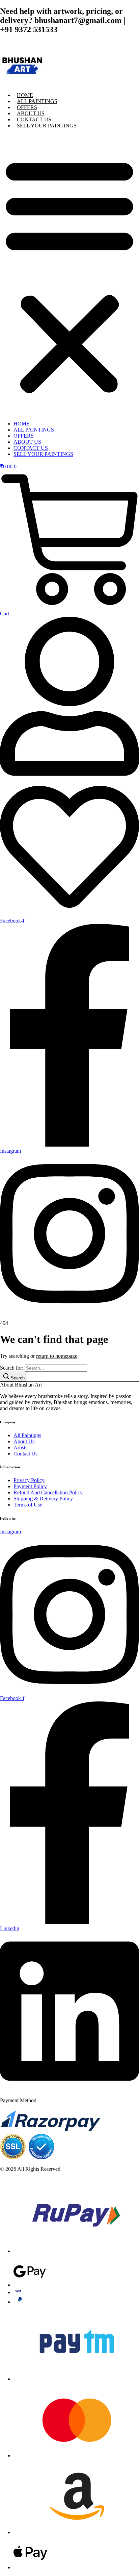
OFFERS (27, 107)
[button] (69, 275)
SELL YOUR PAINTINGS (47, 126)
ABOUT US (31, 113)
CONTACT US (34, 119)
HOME (25, 95)
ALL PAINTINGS (37, 101)
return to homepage (57, 1356)
